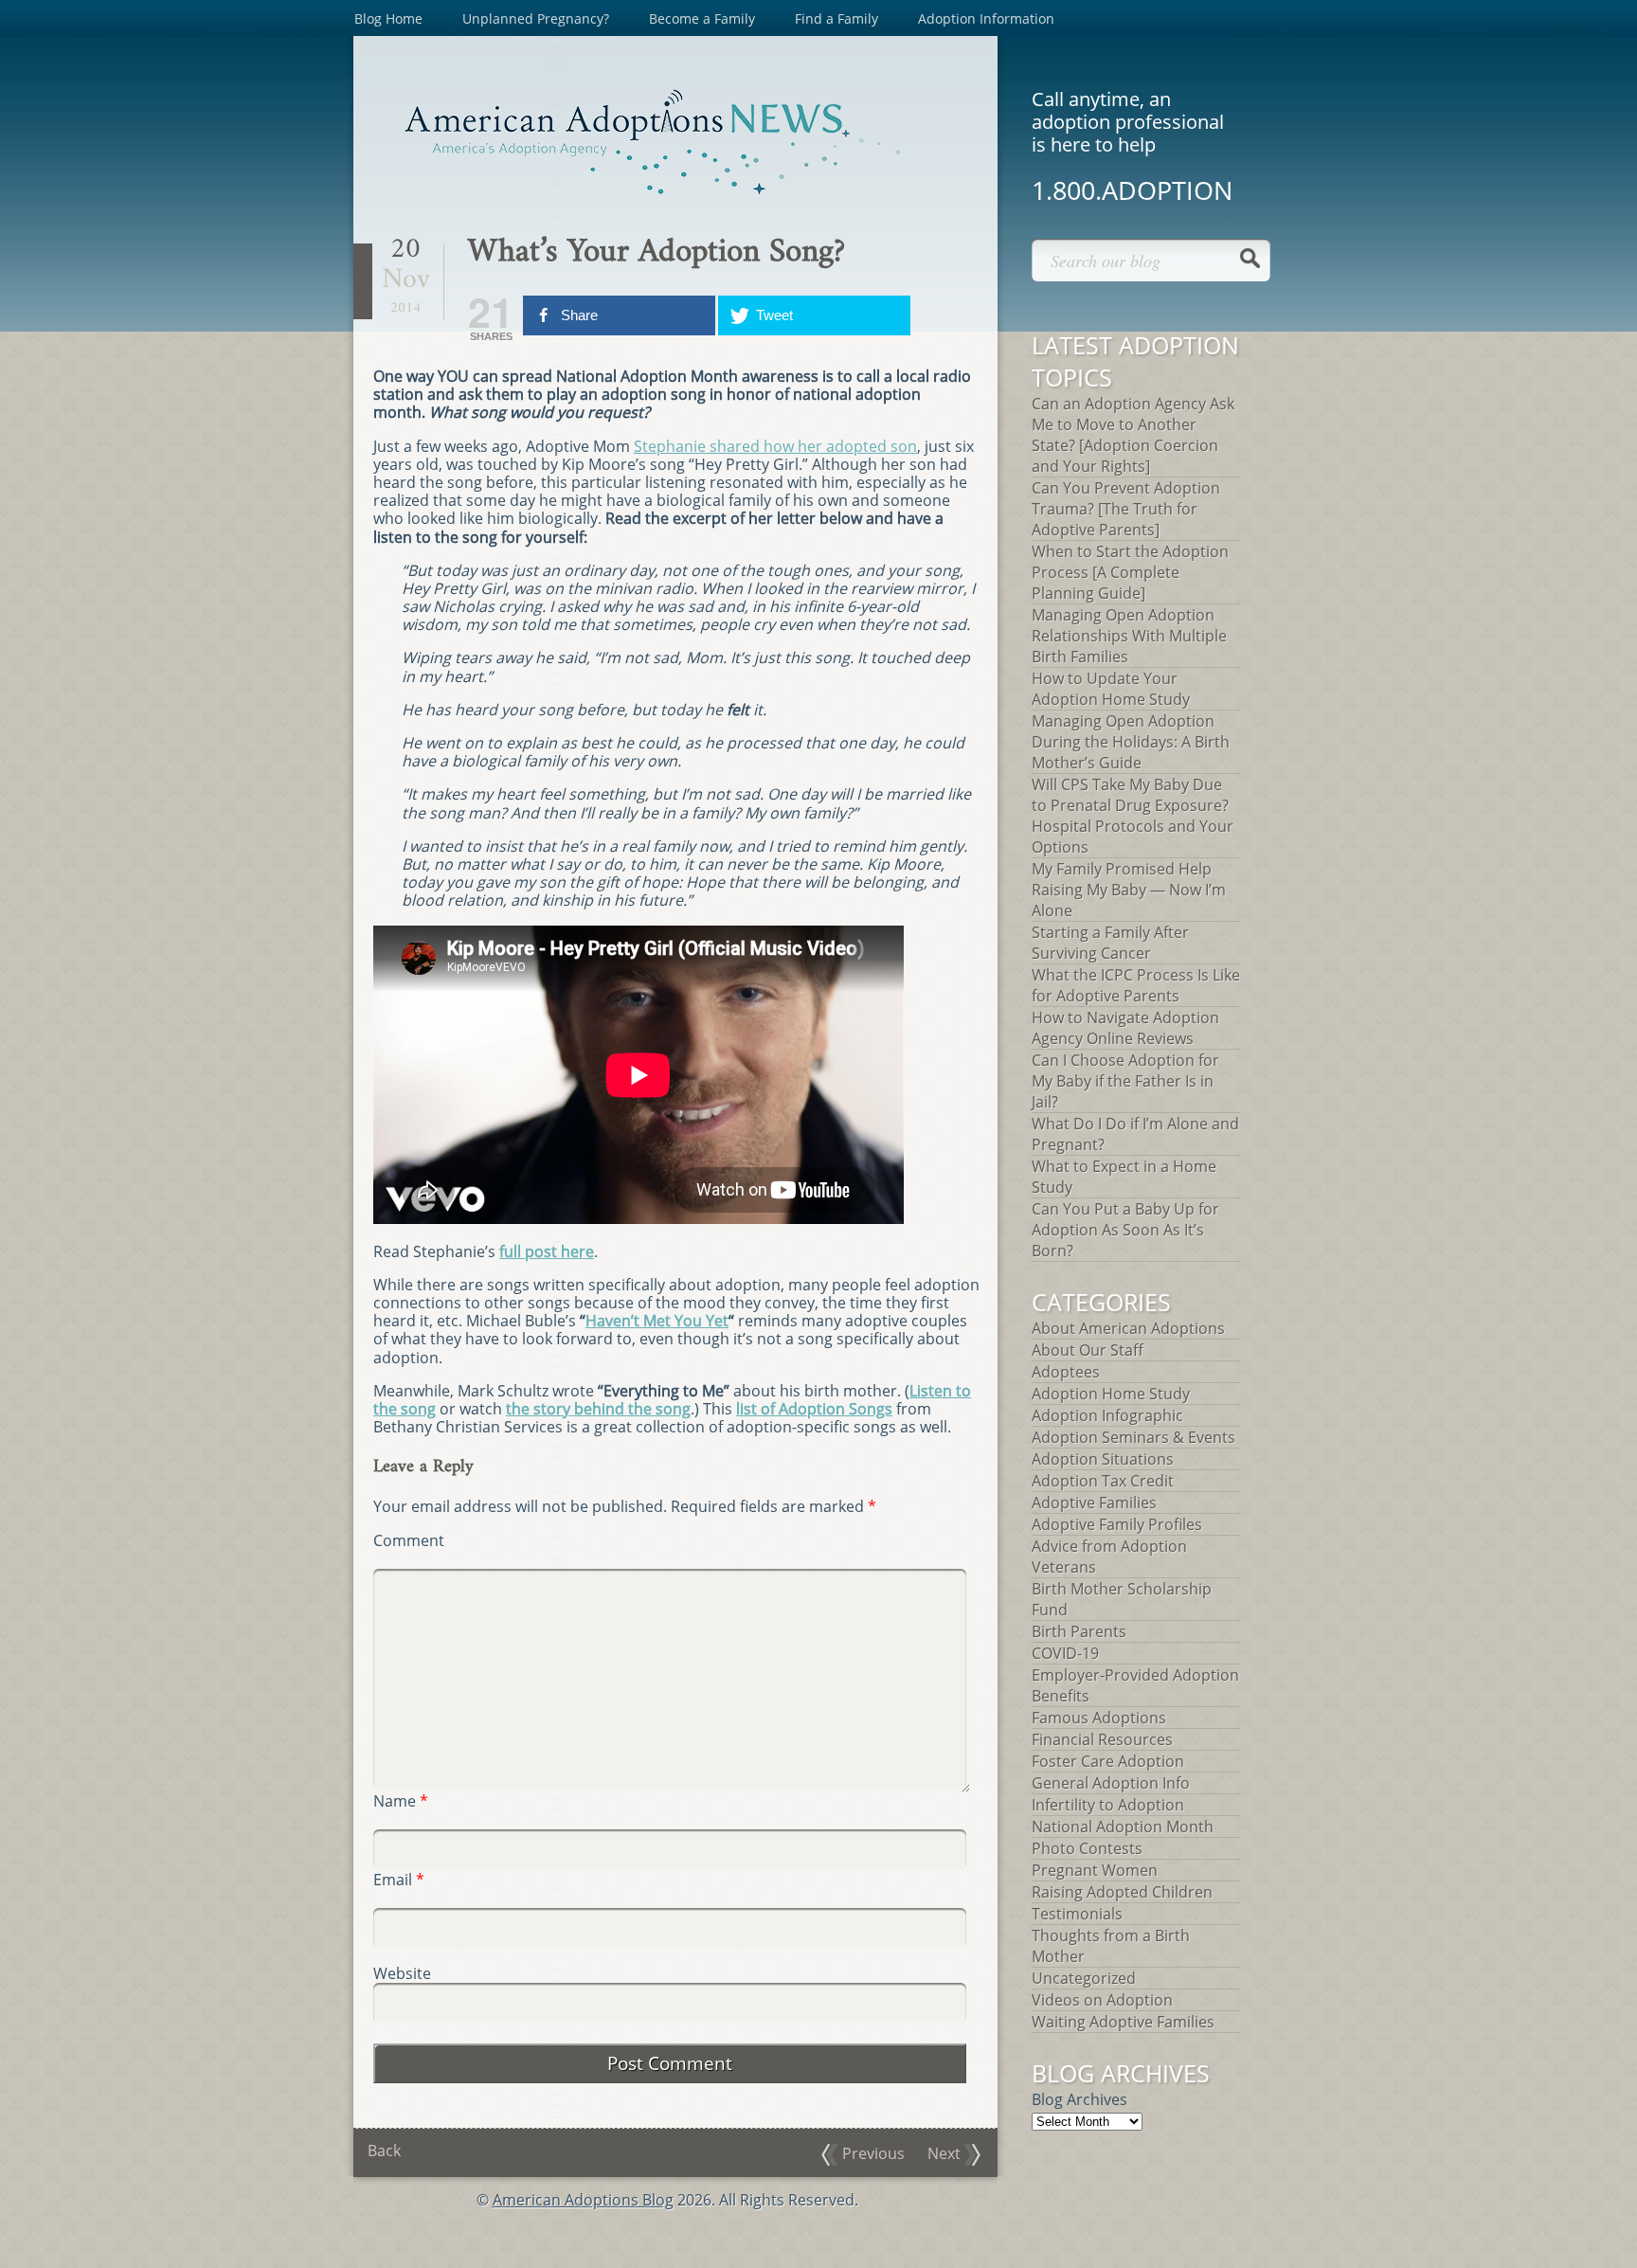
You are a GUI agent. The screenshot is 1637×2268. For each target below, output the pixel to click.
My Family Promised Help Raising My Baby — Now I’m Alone (1129, 890)
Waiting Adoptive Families (1123, 2022)
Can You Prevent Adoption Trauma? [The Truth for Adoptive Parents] (1126, 509)
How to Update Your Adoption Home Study (1111, 689)
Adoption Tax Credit (1103, 1481)
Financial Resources (1102, 1739)
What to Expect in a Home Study (1124, 1177)
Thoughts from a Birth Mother (1111, 1946)
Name (401, 1801)
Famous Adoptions (1099, 1718)
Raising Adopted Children (1122, 1892)
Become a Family (702, 18)
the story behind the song (598, 1409)
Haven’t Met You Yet (657, 1321)
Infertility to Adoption (1108, 1805)
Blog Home (388, 18)
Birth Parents (1079, 1631)
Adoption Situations (1103, 1459)
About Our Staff (1088, 1350)
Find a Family (836, 18)
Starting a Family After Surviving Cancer (1110, 943)
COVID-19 (1065, 1653)
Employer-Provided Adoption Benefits (1135, 1685)
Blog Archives (1079, 2099)
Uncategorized (1084, 1978)
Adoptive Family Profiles (1117, 1524)
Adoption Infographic (1107, 1415)
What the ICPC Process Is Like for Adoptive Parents (1136, 985)
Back (384, 2151)
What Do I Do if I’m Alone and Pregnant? (1135, 1134)
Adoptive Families (1094, 1503)
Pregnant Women (1095, 1870)
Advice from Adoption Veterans (1109, 1557)
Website (402, 1973)
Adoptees (1066, 1372)
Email (399, 1880)
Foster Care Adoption (1108, 1761)
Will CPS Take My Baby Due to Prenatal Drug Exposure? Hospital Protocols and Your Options (1133, 816)
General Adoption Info (1111, 1783)
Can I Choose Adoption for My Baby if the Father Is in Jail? (1125, 1081)
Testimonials (1077, 1914)
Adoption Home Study (1111, 1394)
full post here (547, 1251)
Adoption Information (986, 18)
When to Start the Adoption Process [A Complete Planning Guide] (1130, 572)
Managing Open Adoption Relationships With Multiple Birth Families (1129, 636)
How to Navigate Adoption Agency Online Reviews (1125, 1028)
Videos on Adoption (1102, 2000)
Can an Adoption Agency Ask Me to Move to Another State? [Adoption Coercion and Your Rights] (1133, 435)
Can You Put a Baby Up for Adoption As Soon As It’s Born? (1125, 1230)
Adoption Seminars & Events (1133, 1437)
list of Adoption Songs (814, 1409)
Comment (409, 1541)
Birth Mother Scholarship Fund (1122, 1599)
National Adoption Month (1123, 1827)
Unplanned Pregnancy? (536, 18)
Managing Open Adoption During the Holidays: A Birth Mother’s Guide (1131, 742)
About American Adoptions (1128, 1328)
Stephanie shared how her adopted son (775, 446)
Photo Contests (1087, 1848)
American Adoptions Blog (583, 2200)
